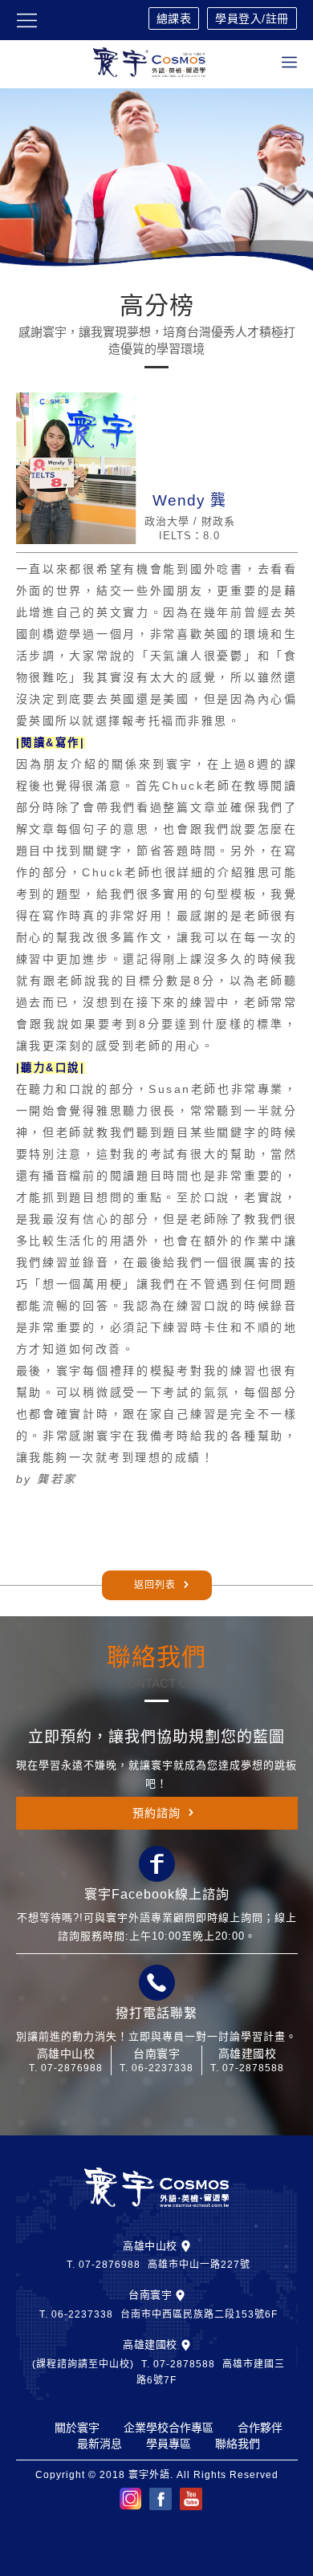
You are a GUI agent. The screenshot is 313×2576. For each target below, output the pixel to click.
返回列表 (155, 1585)
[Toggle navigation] (289, 62)
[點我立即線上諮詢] (156, 1864)
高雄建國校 (150, 2344)
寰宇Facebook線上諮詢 (157, 1894)
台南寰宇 (150, 2295)
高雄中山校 (150, 2246)
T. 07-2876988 (66, 2068)
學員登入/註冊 (252, 18)
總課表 (174, 18)
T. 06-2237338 (156, 2068)
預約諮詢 (156, 1813)
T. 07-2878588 (247, 2068)
